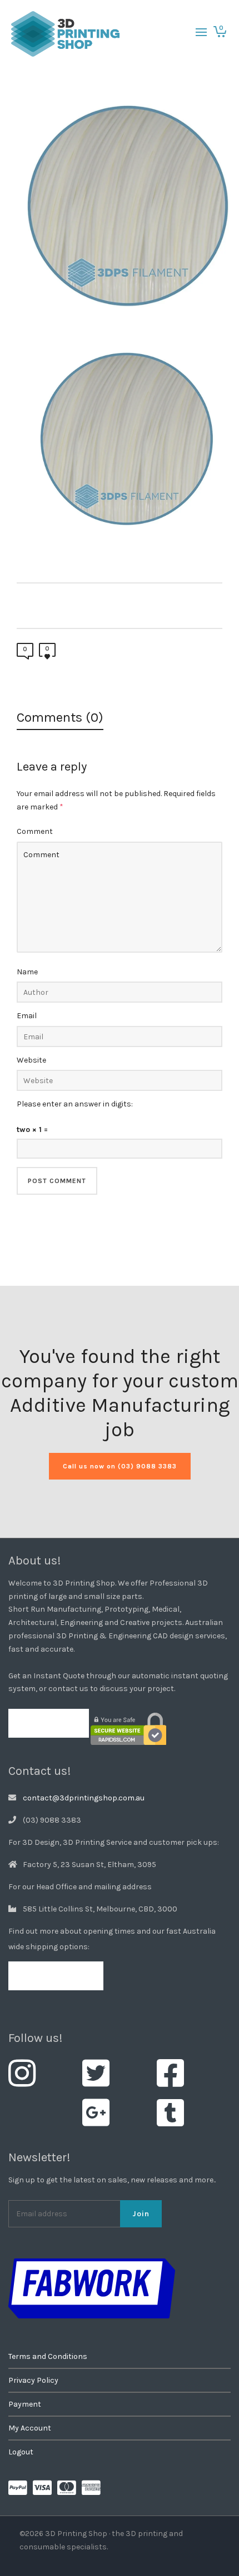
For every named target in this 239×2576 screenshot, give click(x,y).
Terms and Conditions (48, 2356)
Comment (35, 831)
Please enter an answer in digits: (75, 1104)
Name (27, 972)
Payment (25, 2404)
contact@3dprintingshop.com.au (84, 1798)
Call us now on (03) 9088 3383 (120, 1466)
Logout (21, 2452)
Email (27, 1016)
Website (31, 1060)
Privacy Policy (33, 2380)
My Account (30, 2428)
